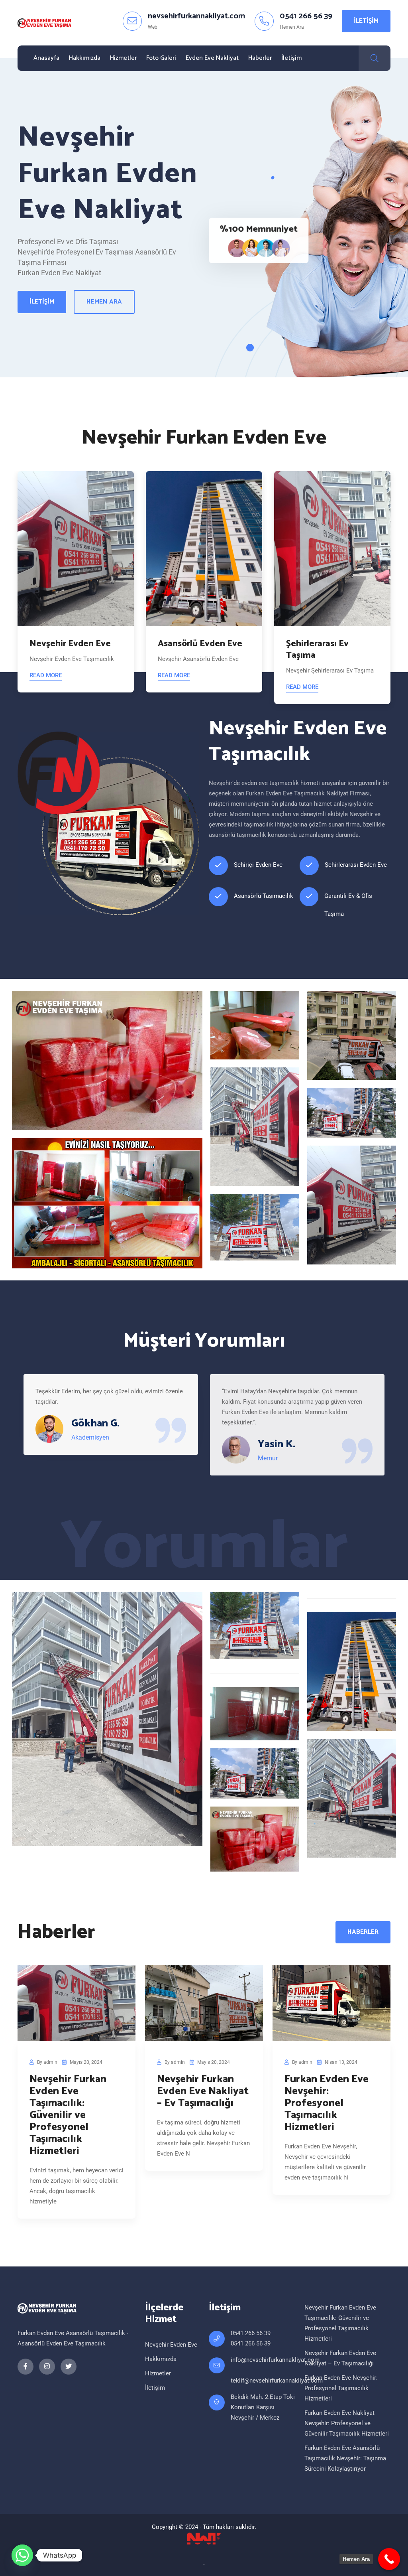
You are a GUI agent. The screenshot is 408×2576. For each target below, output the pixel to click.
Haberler (260, 58)
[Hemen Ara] (389, 2559)
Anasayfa (46, 58)
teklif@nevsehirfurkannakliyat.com (277, 2381)
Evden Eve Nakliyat (212, 58)
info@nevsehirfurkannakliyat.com (275, 2360)
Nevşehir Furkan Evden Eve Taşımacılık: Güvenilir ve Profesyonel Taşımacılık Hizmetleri (68, 2115)
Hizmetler (123, 58)
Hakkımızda (85, 58)
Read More (46, 675)
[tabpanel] (76, 582)
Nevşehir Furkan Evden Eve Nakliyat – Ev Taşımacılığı (203, 2091)
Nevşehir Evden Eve (171, 2345)
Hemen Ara (104, 302)
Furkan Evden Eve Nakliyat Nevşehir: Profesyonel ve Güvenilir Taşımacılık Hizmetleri (347, 2423)
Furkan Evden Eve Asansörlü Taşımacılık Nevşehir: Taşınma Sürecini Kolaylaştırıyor (345, 2458)
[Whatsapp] (22, 2555)
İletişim (366, 21)
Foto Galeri (161, 58)
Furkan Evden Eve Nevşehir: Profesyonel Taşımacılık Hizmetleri (327, 2103)
